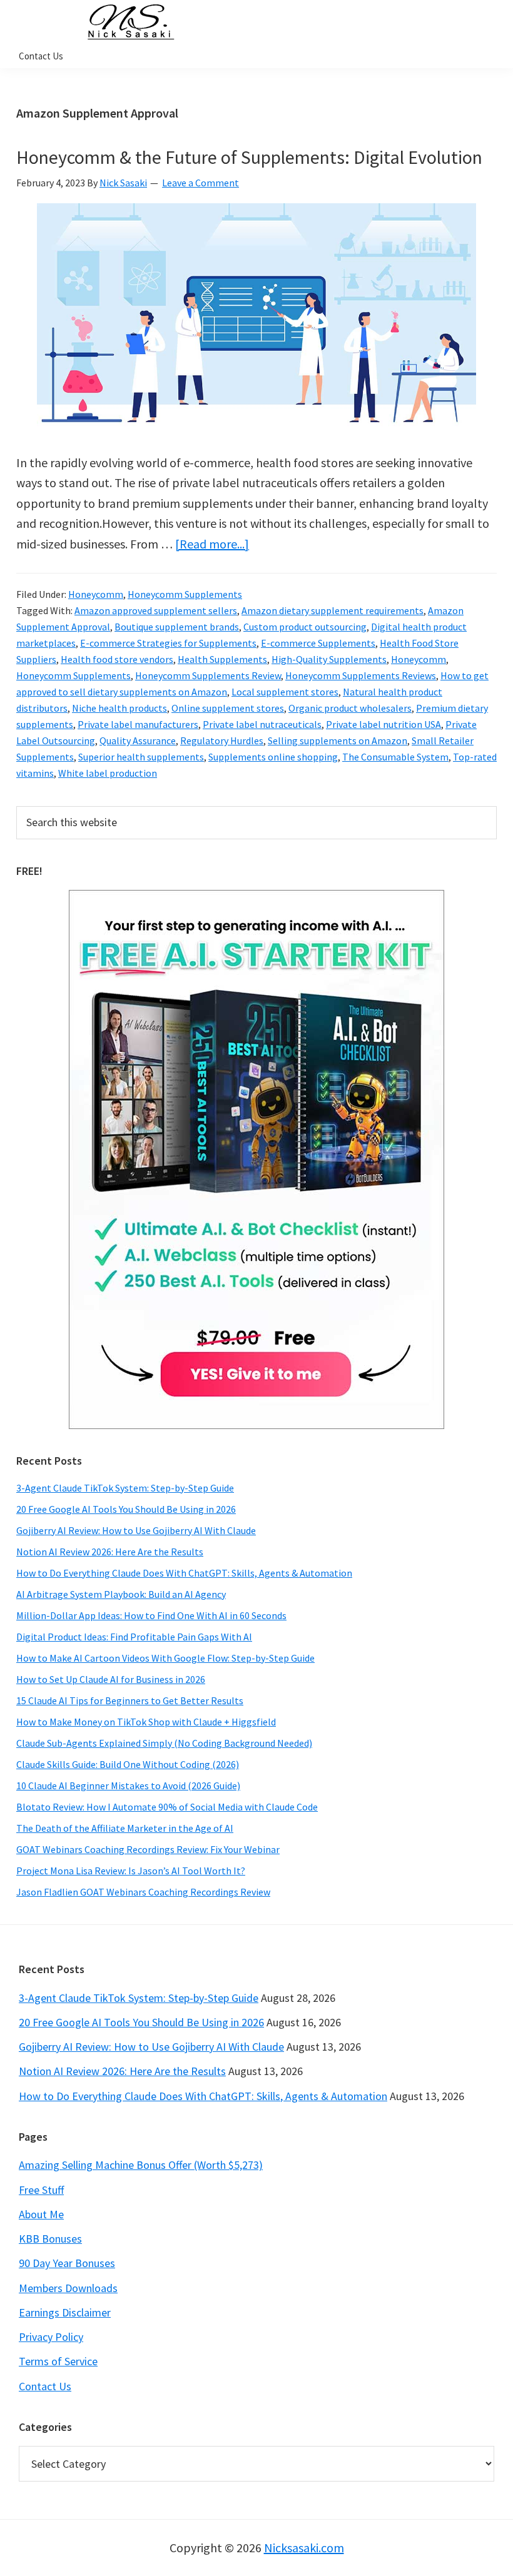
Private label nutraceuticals (262, 724)
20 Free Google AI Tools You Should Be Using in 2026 (126, 1509)
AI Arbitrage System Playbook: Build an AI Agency (121, 1594)
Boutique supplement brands (177, 627)
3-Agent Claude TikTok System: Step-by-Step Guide (125, 1488)
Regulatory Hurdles (222, 740)
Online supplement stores (228, 708)
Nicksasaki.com (304, 2548)
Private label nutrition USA (383, 724)
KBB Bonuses (50, 2239)
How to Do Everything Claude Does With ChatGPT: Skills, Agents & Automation (184, 1573)
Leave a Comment (201, 183)
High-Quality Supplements (329, 659)
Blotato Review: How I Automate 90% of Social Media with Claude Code (167, 1807)
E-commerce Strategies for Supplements (168, 643)
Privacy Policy (51, 2337)
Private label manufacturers (138, 724)
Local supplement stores (285, 692)
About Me (41, 2214)
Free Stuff (41, 2190)
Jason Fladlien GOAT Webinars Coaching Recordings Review (143, 1892)
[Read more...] (212, 544)
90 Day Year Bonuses (67, 2263)
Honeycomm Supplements (185, 594)
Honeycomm (96, 594)
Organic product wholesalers (350, 708)
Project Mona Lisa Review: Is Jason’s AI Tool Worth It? (131, 1871)
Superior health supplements (141, 757)
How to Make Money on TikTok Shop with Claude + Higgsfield (146, 1722)
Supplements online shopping (273, 757)
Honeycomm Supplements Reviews (361, 675)
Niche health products (119, 708)
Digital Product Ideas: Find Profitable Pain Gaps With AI (134, 1637)
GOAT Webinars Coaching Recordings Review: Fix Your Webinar (148, 1849)
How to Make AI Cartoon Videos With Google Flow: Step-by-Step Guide (165, 1658)
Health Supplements (222, 659)
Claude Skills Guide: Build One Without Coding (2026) (128, 1764)
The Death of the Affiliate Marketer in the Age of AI (125, 1828)
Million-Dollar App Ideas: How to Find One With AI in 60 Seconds (151, 1615)
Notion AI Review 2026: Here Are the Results (110, 1552)
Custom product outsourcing (305, 627)
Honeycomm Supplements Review (208, 675)
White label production (108, 773)
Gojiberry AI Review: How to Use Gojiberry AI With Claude (136, 1530)
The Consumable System (395, 757)
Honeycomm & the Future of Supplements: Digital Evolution (249, 157)
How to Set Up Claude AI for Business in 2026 (111, 1679)
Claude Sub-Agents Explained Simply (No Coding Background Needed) (164, 1743)
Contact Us (45, 2386)
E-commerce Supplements (318, 643)
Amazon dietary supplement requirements (333, 610)
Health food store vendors (117, 659)
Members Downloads (68, 2288)
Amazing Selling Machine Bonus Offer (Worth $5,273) (141, 2165)
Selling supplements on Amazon (338, 740)
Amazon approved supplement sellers (156, 610)
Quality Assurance (138, 740)
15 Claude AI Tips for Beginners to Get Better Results (130, 1700)
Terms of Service (58, 2361)
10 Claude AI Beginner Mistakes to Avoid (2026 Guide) (128, 1786)
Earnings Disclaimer (65, 2312)
